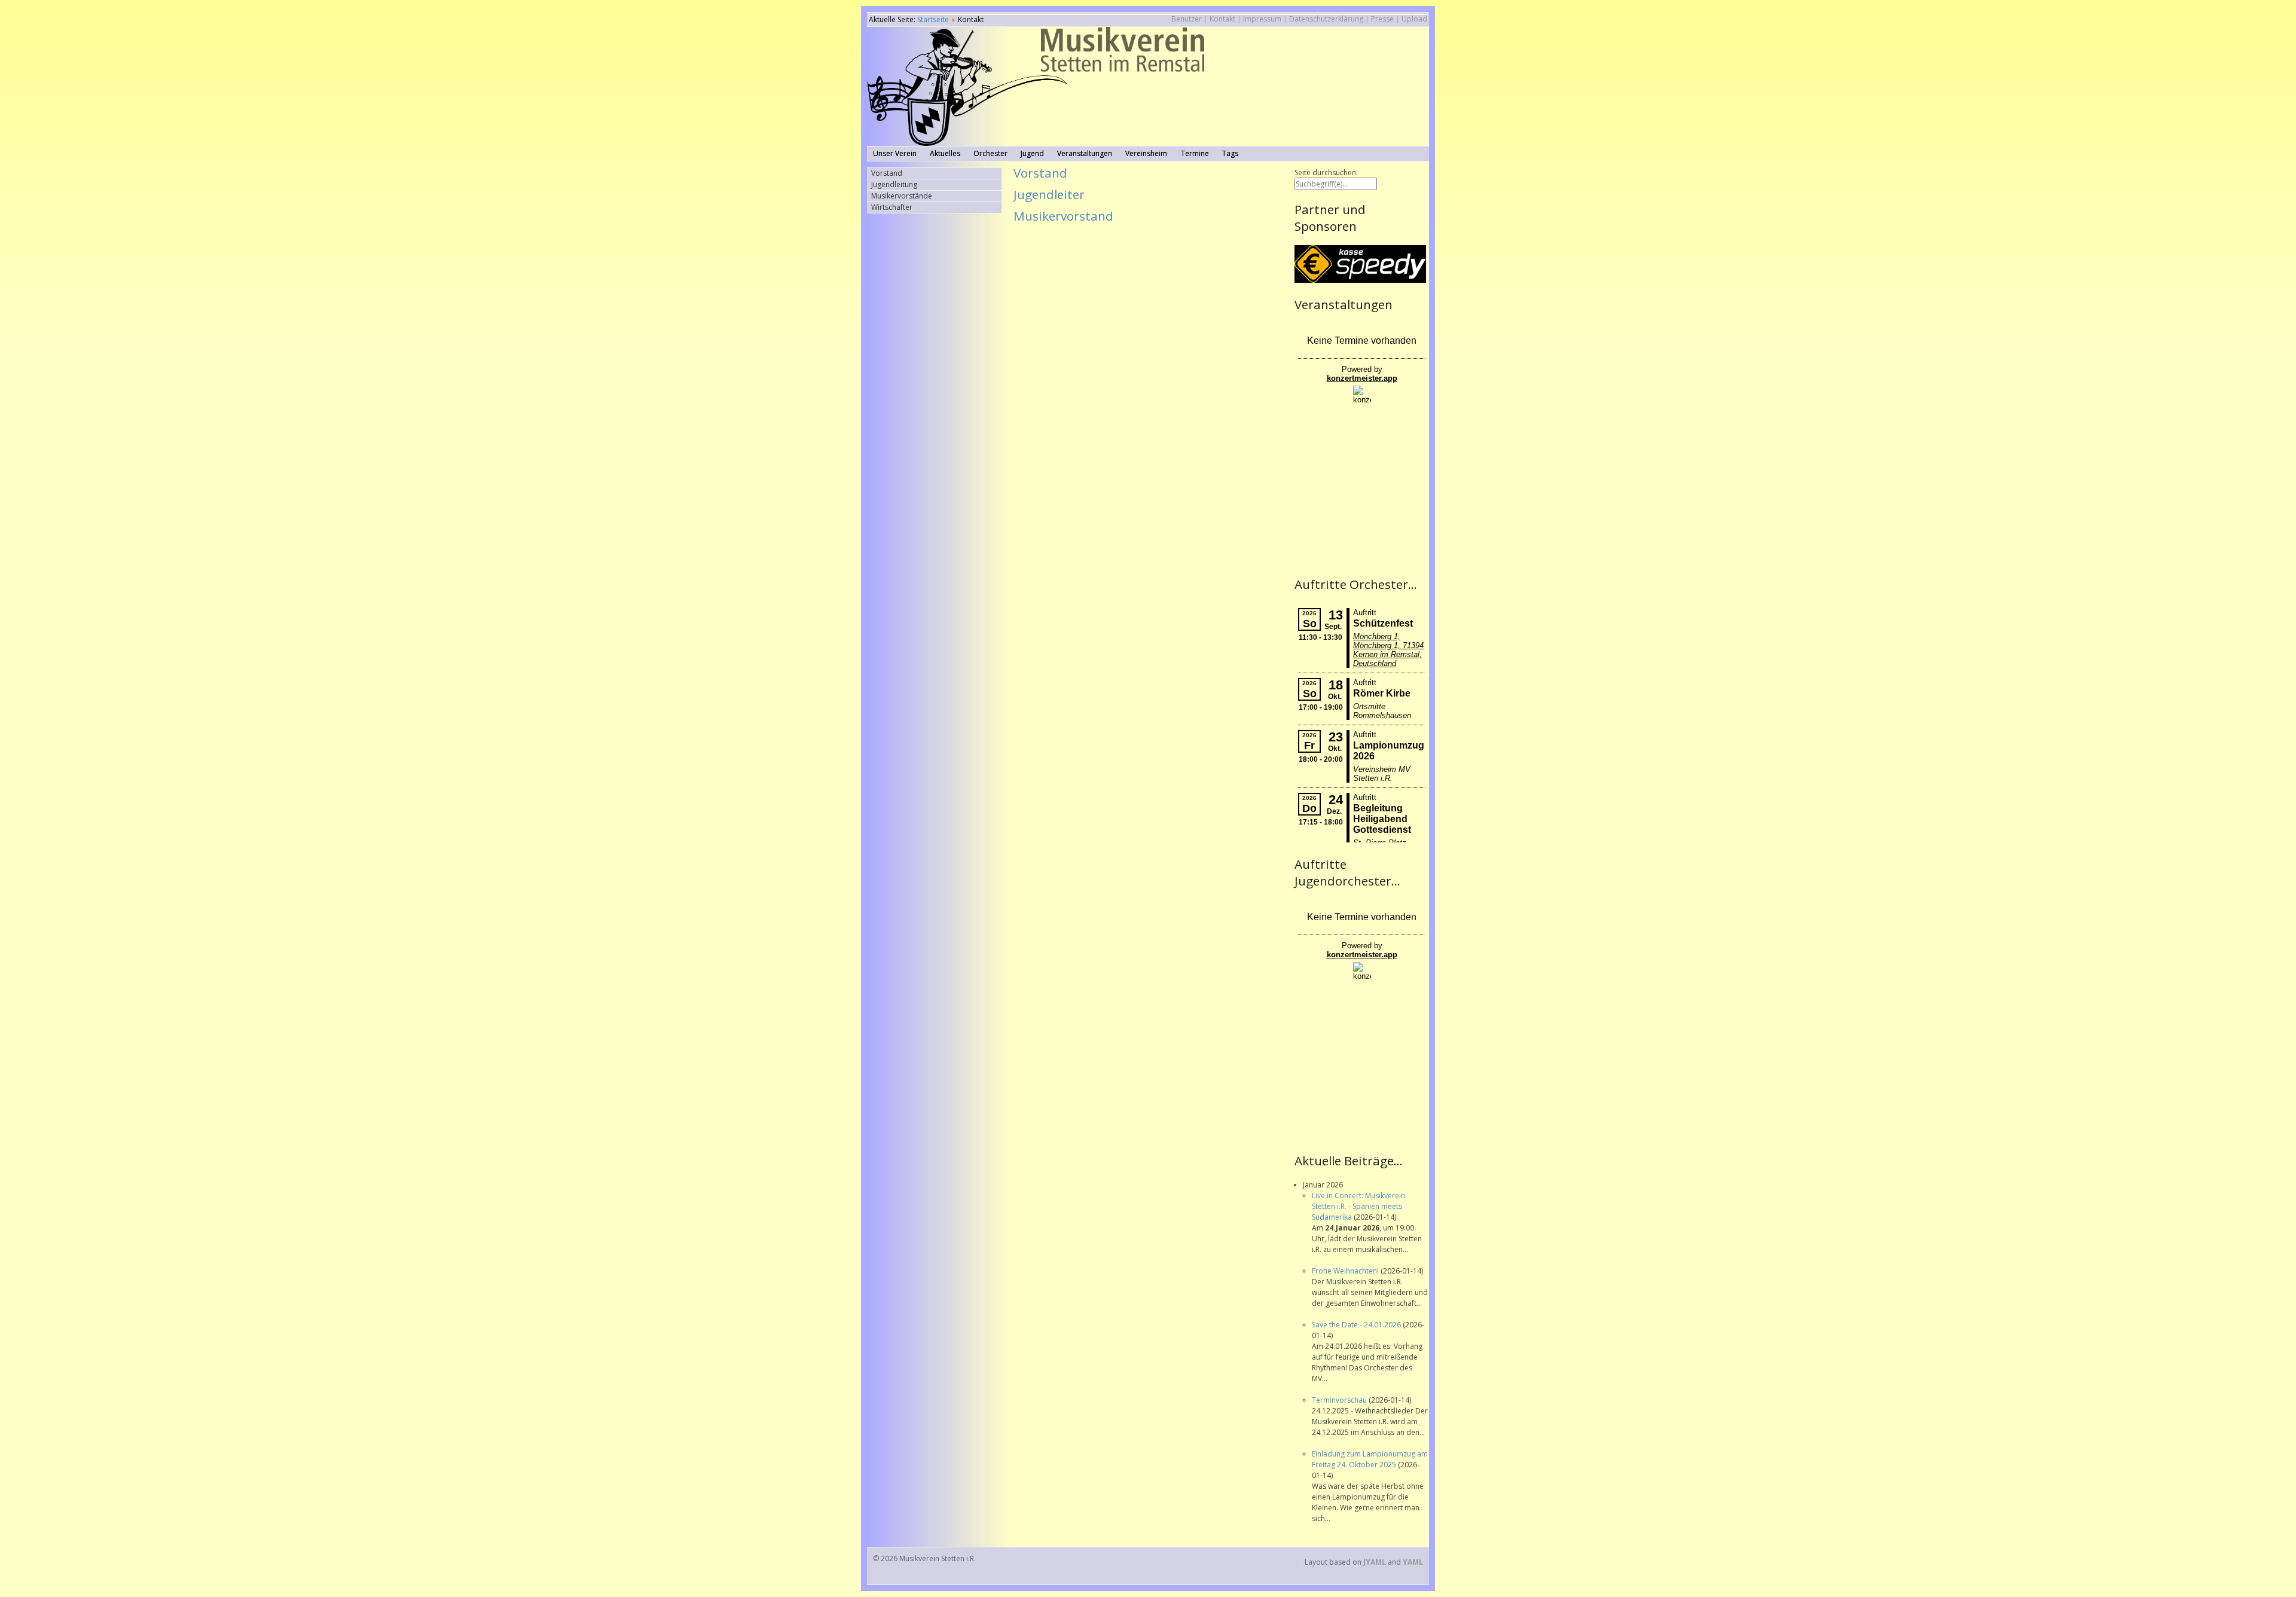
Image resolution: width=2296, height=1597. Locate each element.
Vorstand (1040, 173)
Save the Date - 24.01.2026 (1357, 1325)
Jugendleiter (1049, 194)
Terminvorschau (1340, 1400)
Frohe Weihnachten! (1346, 1271)
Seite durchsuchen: (1326, 172)
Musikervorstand (1063, 216)
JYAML (1375, 1562)
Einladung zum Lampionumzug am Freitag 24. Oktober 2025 (1370, 1459)
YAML (1413, 1562)
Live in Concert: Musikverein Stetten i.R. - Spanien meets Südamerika (1358, 1206)
